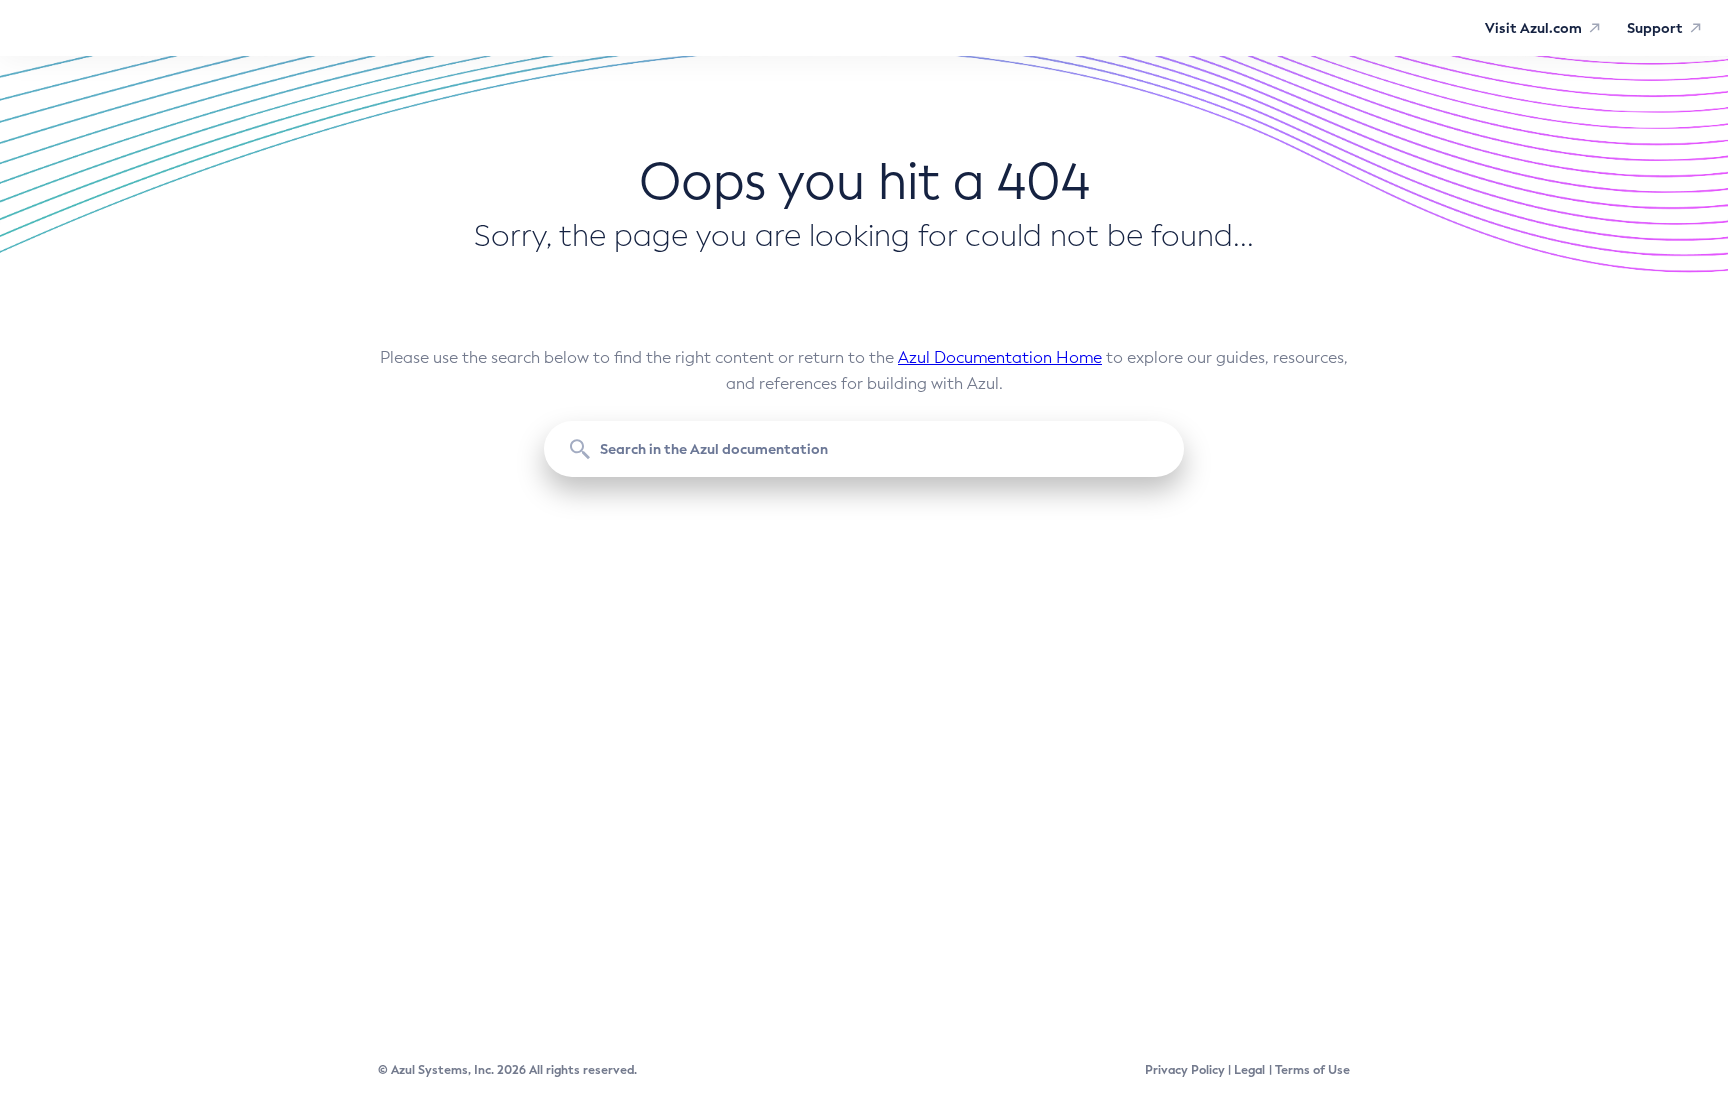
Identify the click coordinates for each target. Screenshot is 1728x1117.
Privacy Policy (1185, 1070)
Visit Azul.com (1533, 28)
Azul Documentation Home (1000, 357)
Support (1655, 28)
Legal (1249, 1070)
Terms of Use (1312, 1070)
